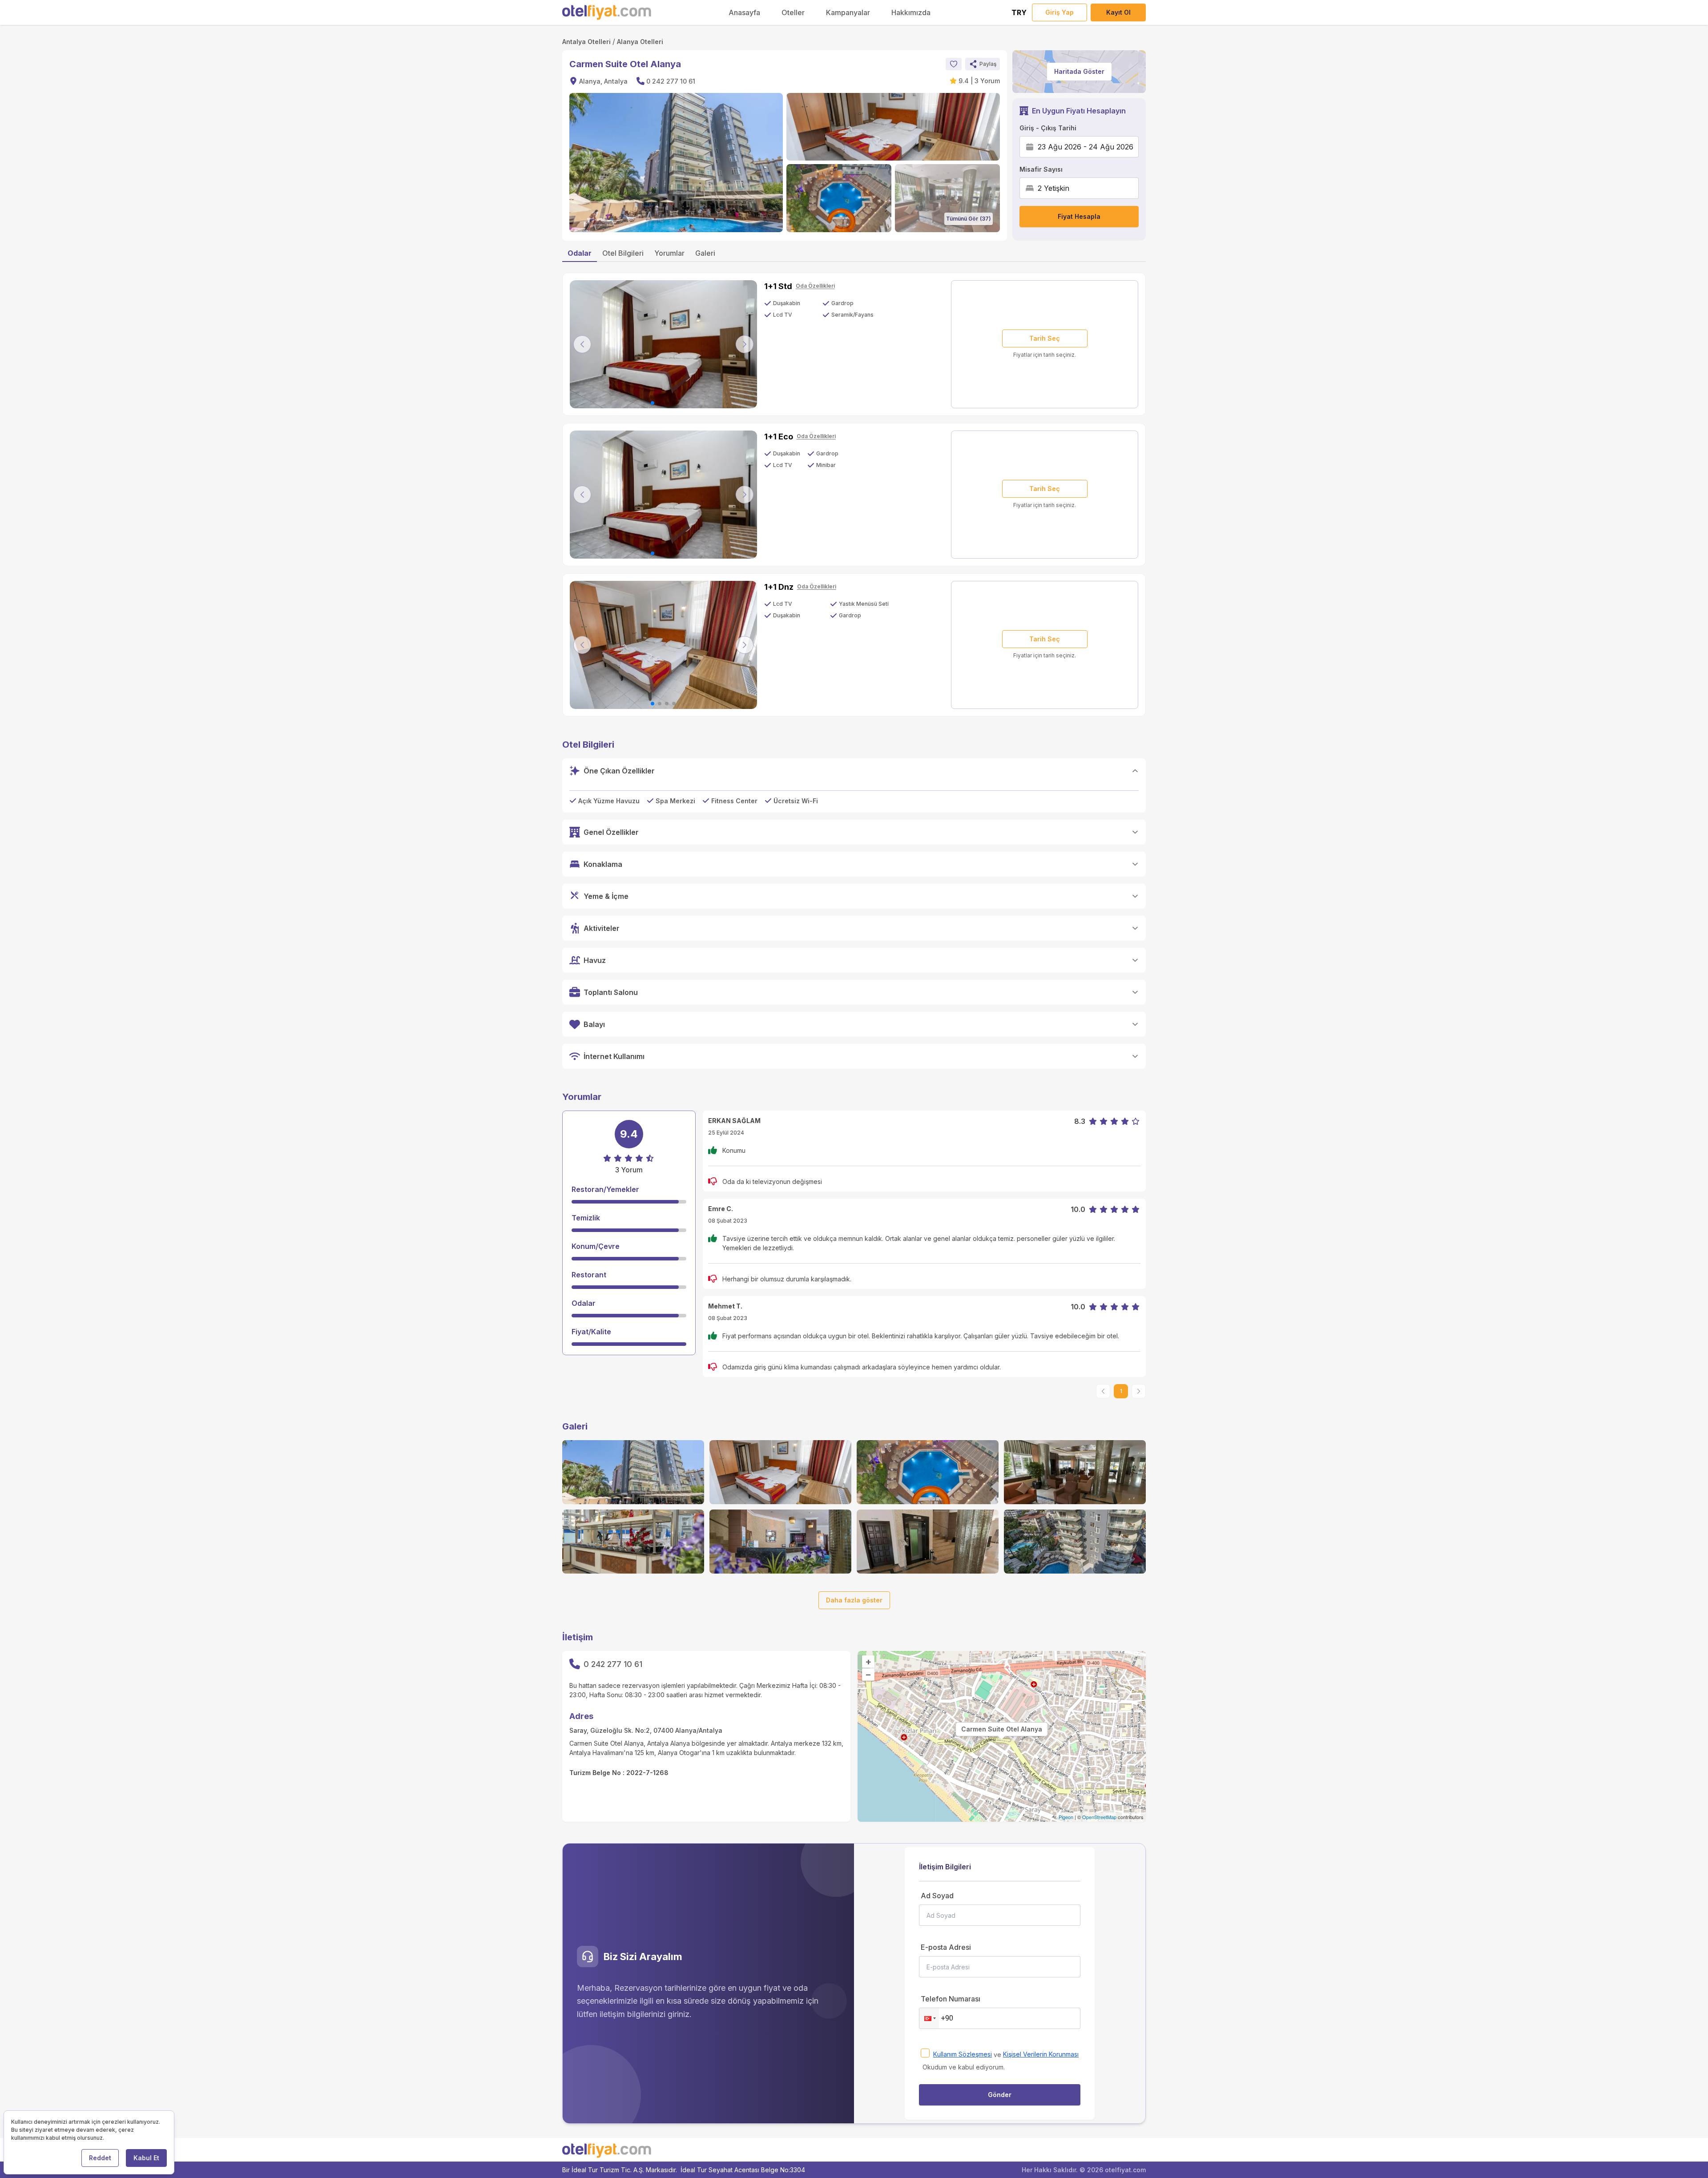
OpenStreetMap (1099, 1817)
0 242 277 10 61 (671, 81)
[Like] (954, 64)
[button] (983, 64)
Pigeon (1066, 1817)
